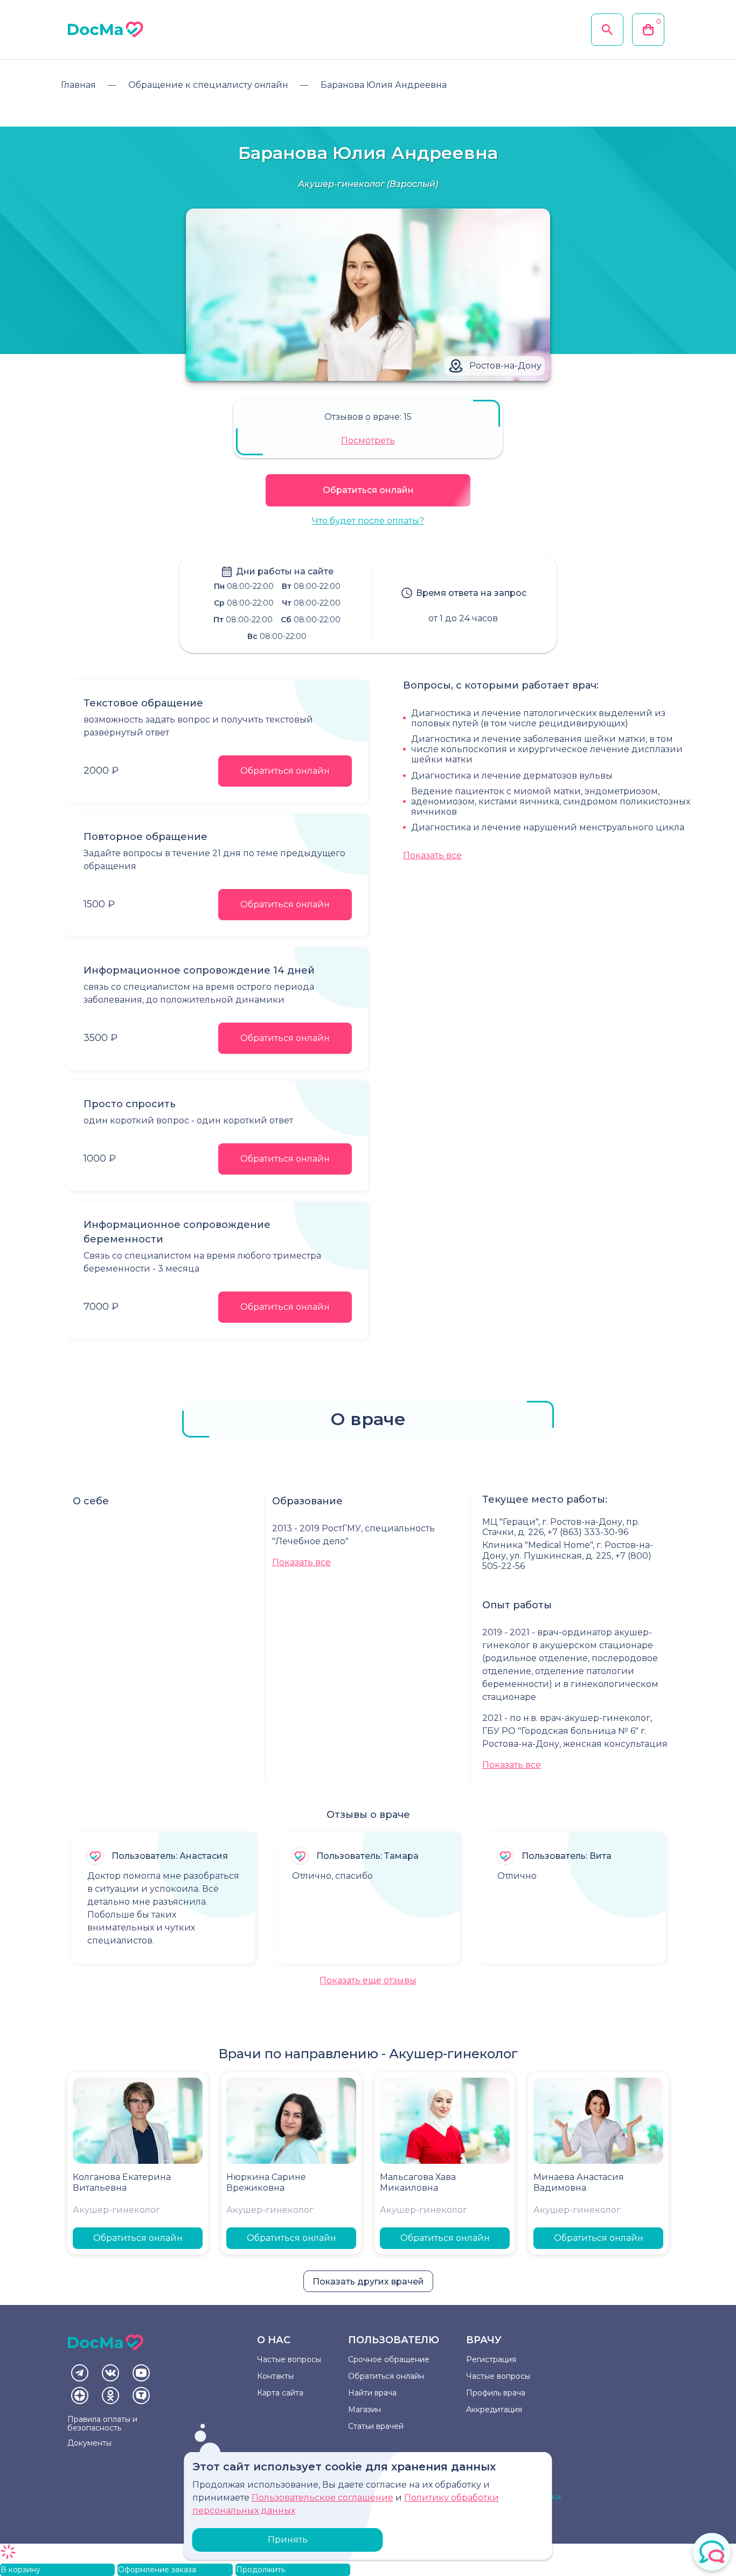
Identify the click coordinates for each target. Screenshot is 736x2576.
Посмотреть (368, 440)
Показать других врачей (368, 2282)
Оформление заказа (157, 2570)
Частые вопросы (289, 2359)
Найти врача (372, 2393)
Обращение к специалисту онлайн (208, 85)
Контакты (275, 2376)
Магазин (364, 2410)
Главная (78, 85)
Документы (89, 2443)
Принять (288, 2540)
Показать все (432, 855)
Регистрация (491, 2359)
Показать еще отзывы (368, 1980)
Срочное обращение (389, 2359)
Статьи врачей (376, 2426)
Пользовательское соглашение (322, 2498)
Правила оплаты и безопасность (102, 2424)
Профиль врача (496, 2393)
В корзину (20, 2570)
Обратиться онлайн (368, 490)
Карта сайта (280, 2393)
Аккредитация (494, 2410)
